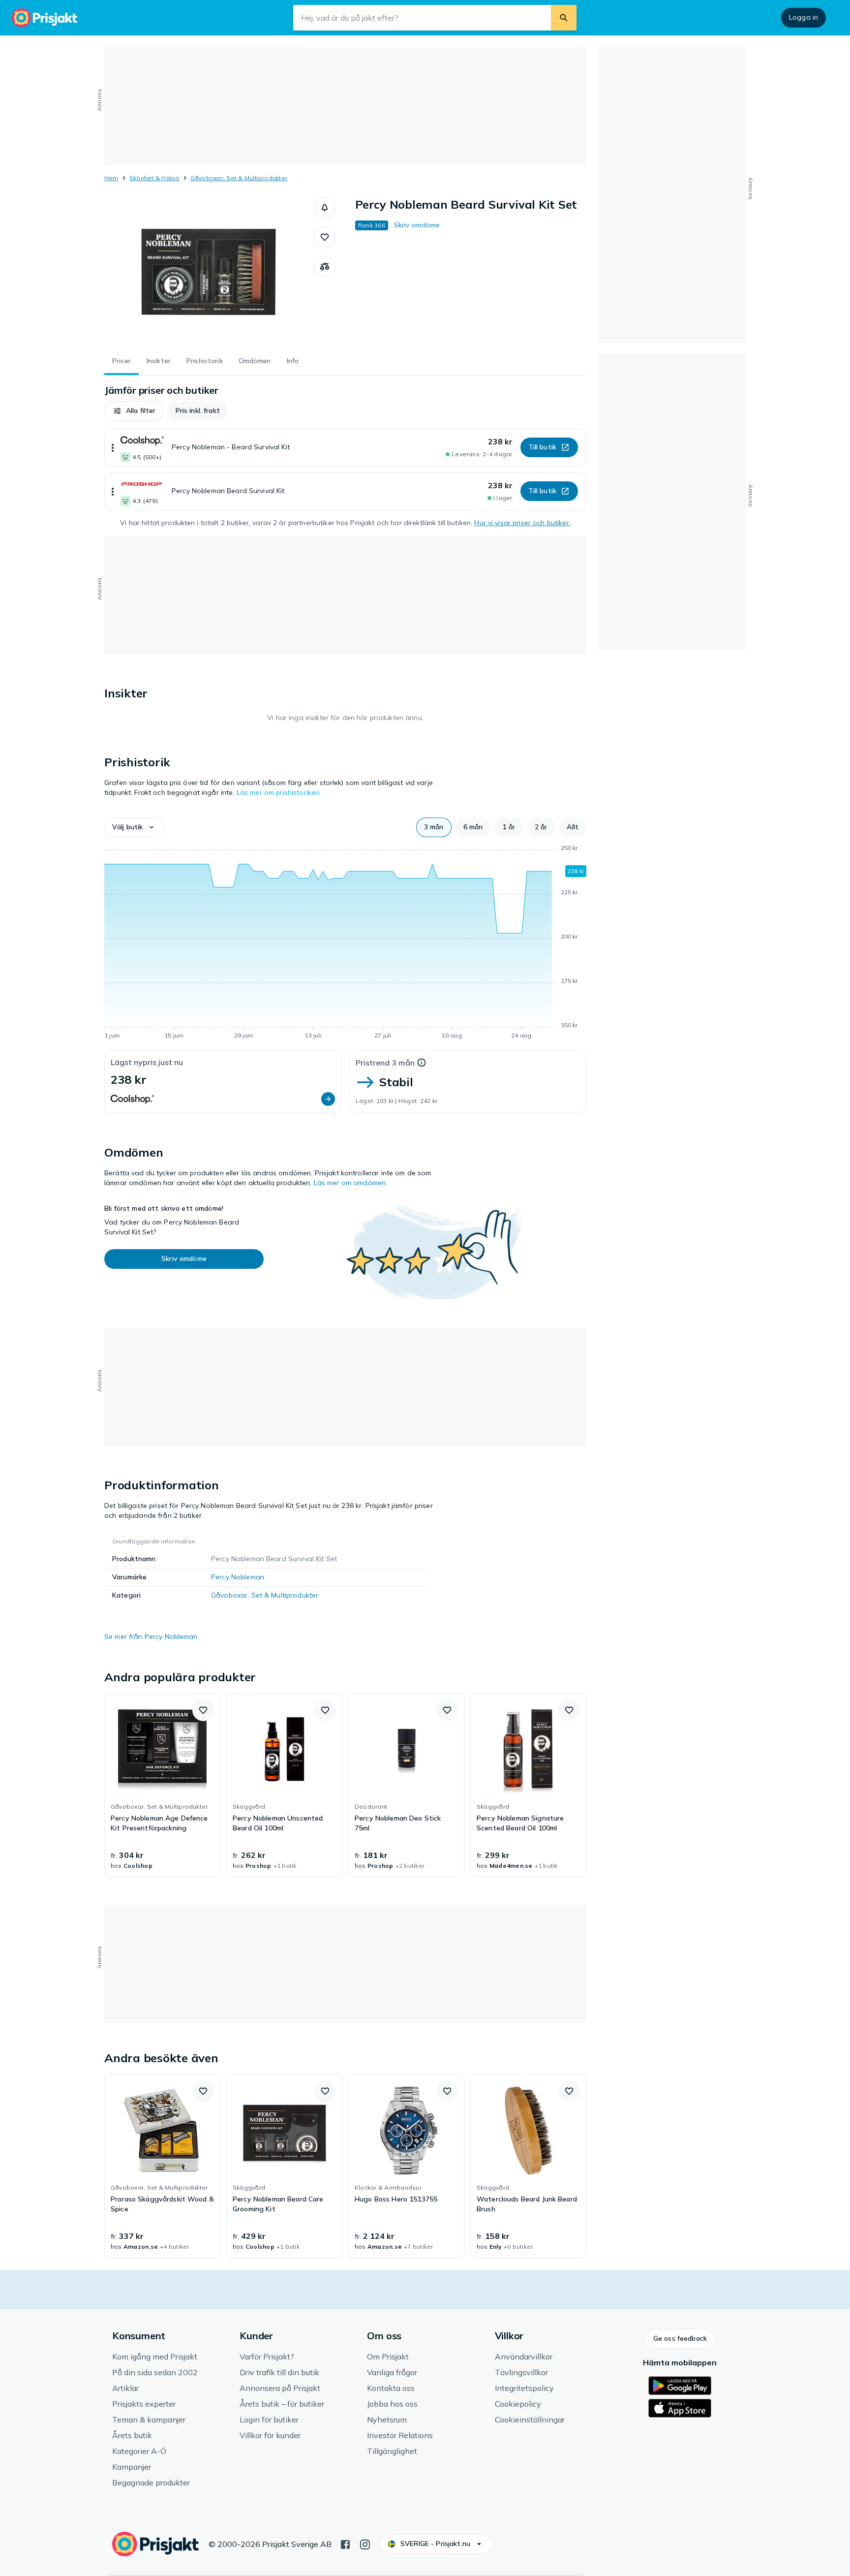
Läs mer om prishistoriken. (279, 792)
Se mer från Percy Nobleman (151, 1636)
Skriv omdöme (417, 225)
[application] (345, 943)
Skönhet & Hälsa (154, 178)
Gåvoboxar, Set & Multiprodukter (239, 178)
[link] (162, 1785)
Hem (111, 178)
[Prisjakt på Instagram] (365, 2544)
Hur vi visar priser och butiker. (522, 523)
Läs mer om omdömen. (351, 1183)
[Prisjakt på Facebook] (345, 2544)
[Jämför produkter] (325, 267)
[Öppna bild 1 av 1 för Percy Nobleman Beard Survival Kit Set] (209, 271)
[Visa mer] (113, 448)
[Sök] (564, 18)
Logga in (804, 17)
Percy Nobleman (238, 1577)
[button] (325, 208)
